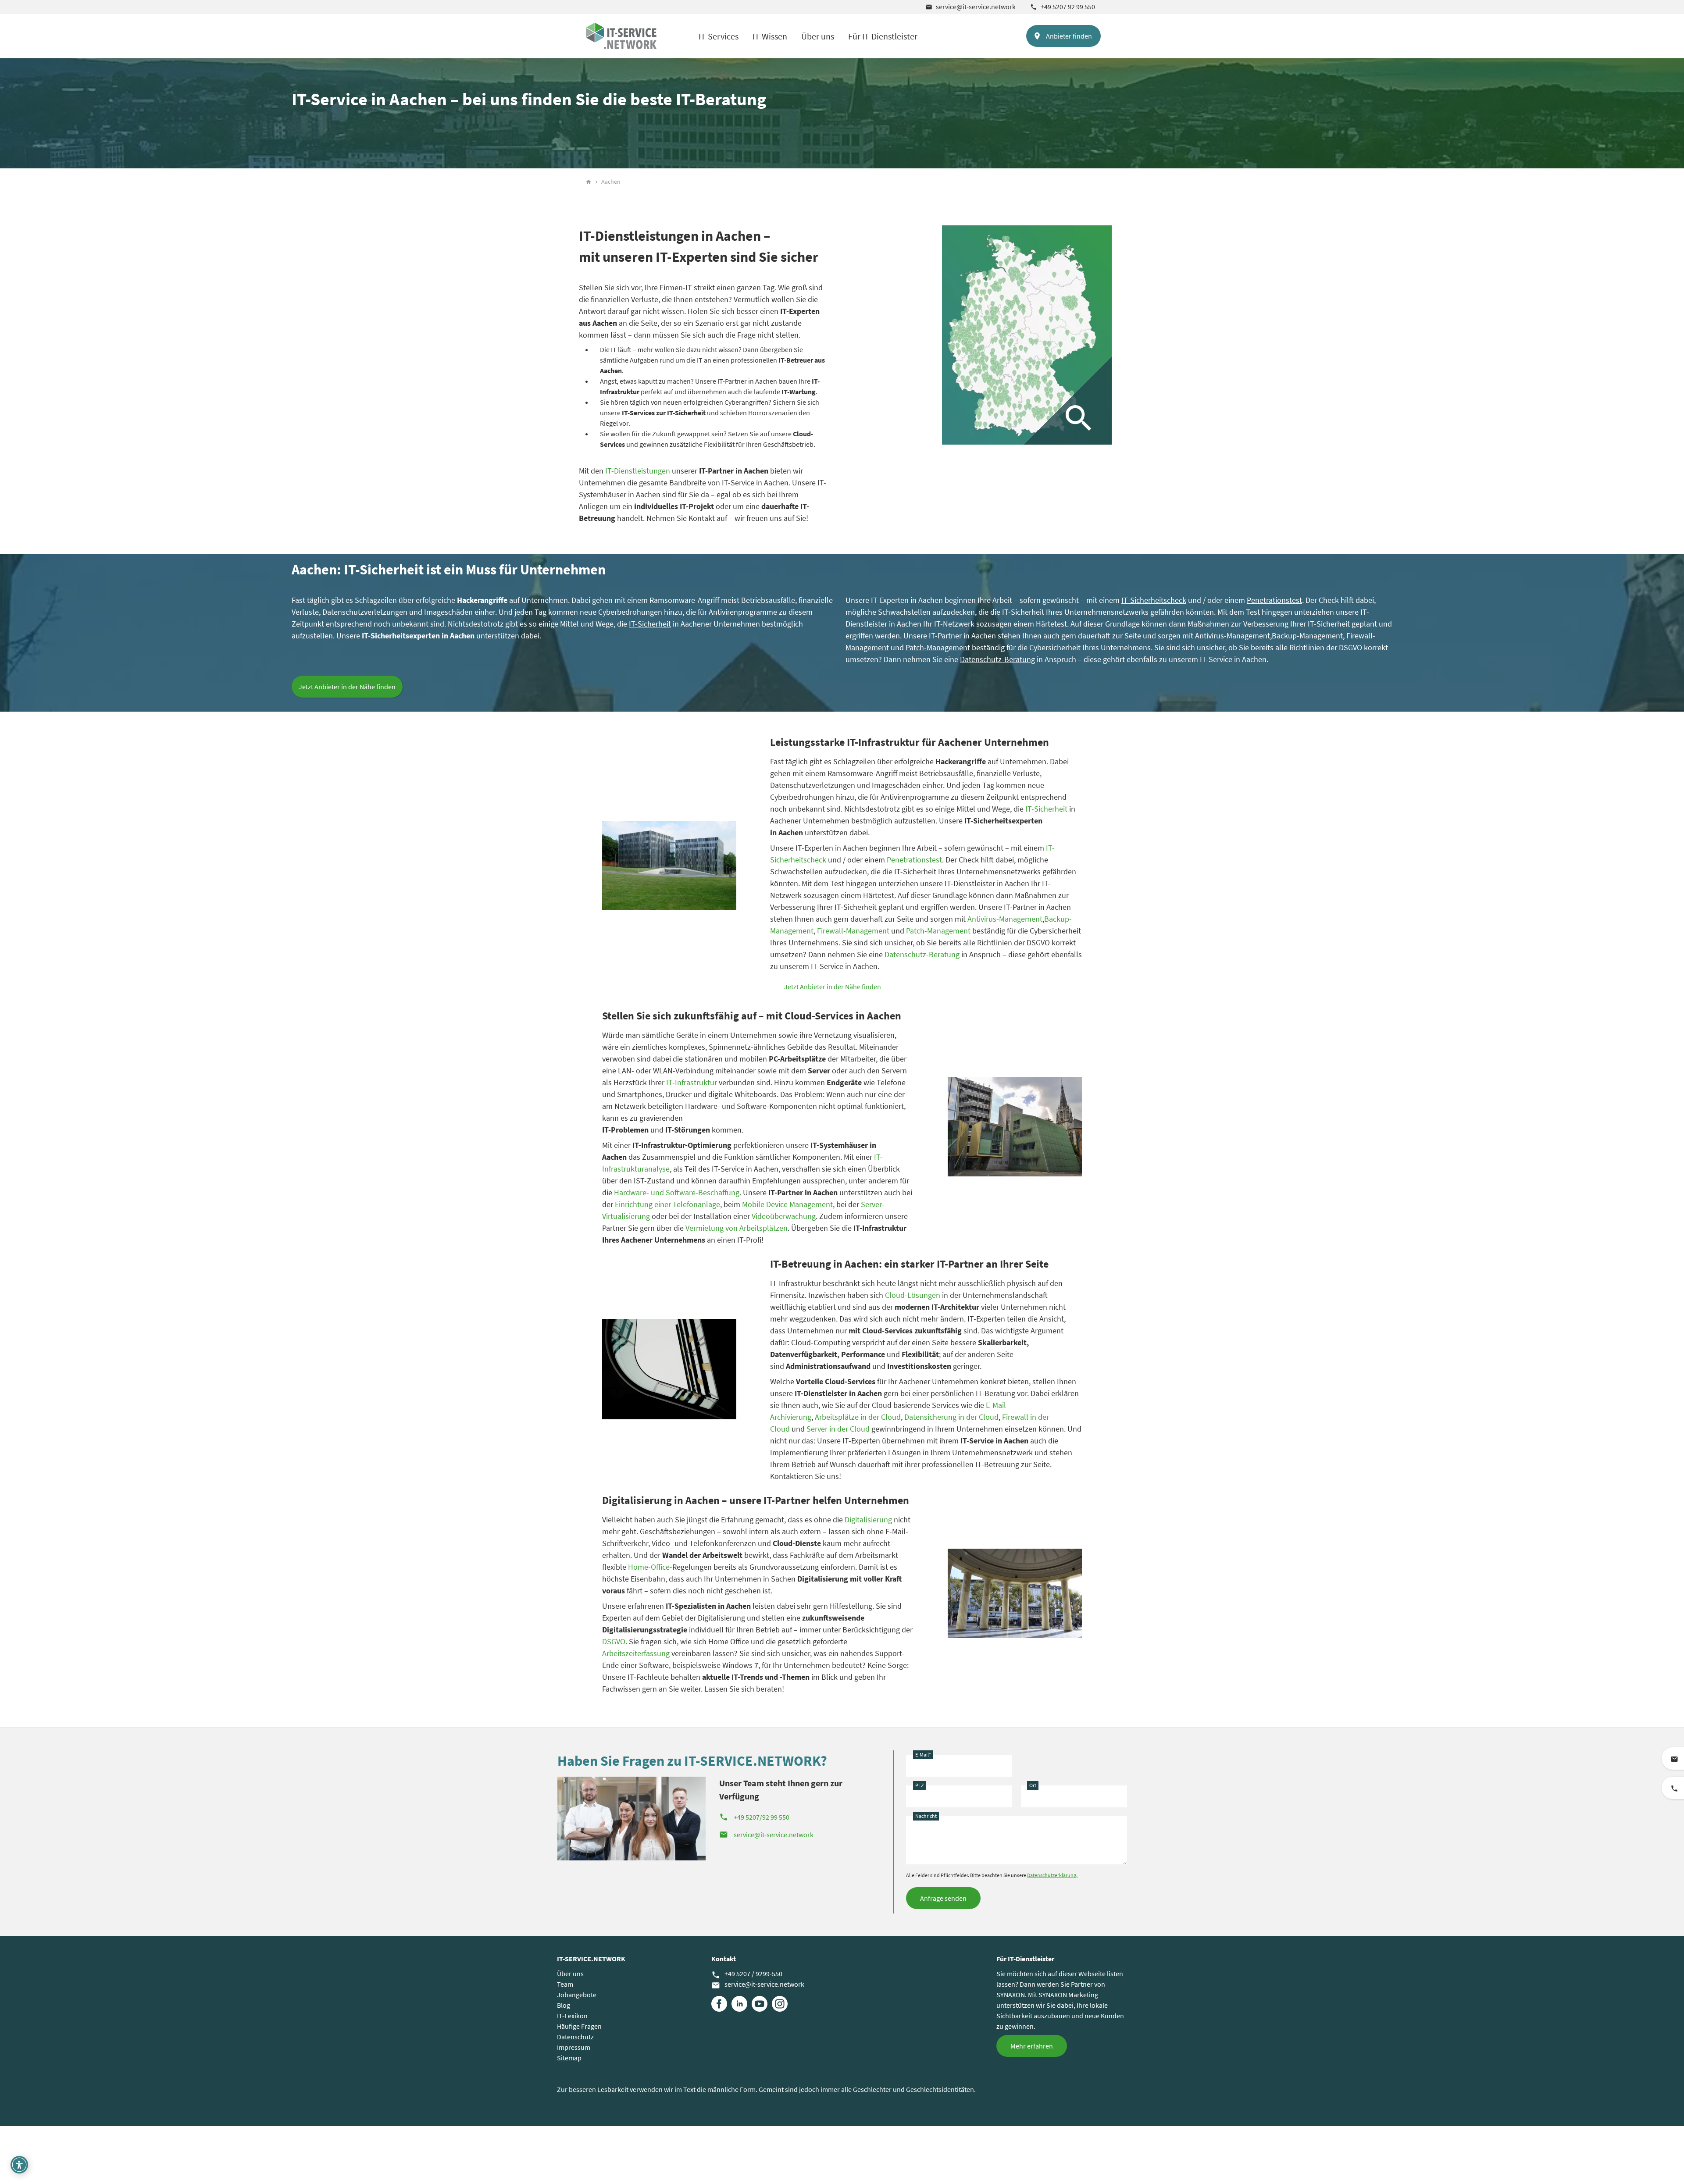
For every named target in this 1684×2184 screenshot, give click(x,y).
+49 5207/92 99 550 (754, 1817)
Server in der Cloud (838, 1429)
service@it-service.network (970, 7)
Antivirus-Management (1233, 636)
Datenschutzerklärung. (1052, 1875)
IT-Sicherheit (650, 624)
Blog (564, 2005)
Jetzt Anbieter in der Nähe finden (347, 687)
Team (565, 1984)
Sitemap (569, 2058)
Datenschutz (575, 2037)
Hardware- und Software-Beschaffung (677, 1192)
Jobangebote (577, 1995)
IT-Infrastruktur (692, 1082)
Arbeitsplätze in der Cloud (858, 1417)
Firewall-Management (853, 931)
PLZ (919, 1785)
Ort (1033, 1785)
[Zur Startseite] (621, 36)
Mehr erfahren (1032, 2046)
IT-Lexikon (572, 2016)
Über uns (818, 36)
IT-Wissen (770, 36)
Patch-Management (938, 931)
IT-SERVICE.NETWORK (591, 1959)
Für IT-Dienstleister (883, 36)
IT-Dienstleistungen (638, 471)
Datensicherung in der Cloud (951, 1417)
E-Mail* (923, 1755)
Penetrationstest (1274, 600)
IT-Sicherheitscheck (1154, 600)
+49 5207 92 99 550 (1063, 7)
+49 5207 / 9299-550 (747, 1974)
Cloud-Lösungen (913, 1295)
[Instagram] (780, 2004)
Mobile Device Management (787, 1204)
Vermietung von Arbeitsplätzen (737, 1228)
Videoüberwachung (784, 1216)
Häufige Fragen (579, 2026)
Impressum (574, 2047)
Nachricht (926, 1816)
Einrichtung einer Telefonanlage (667, 1204)
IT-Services (719, 36)
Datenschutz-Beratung (922, 954)
